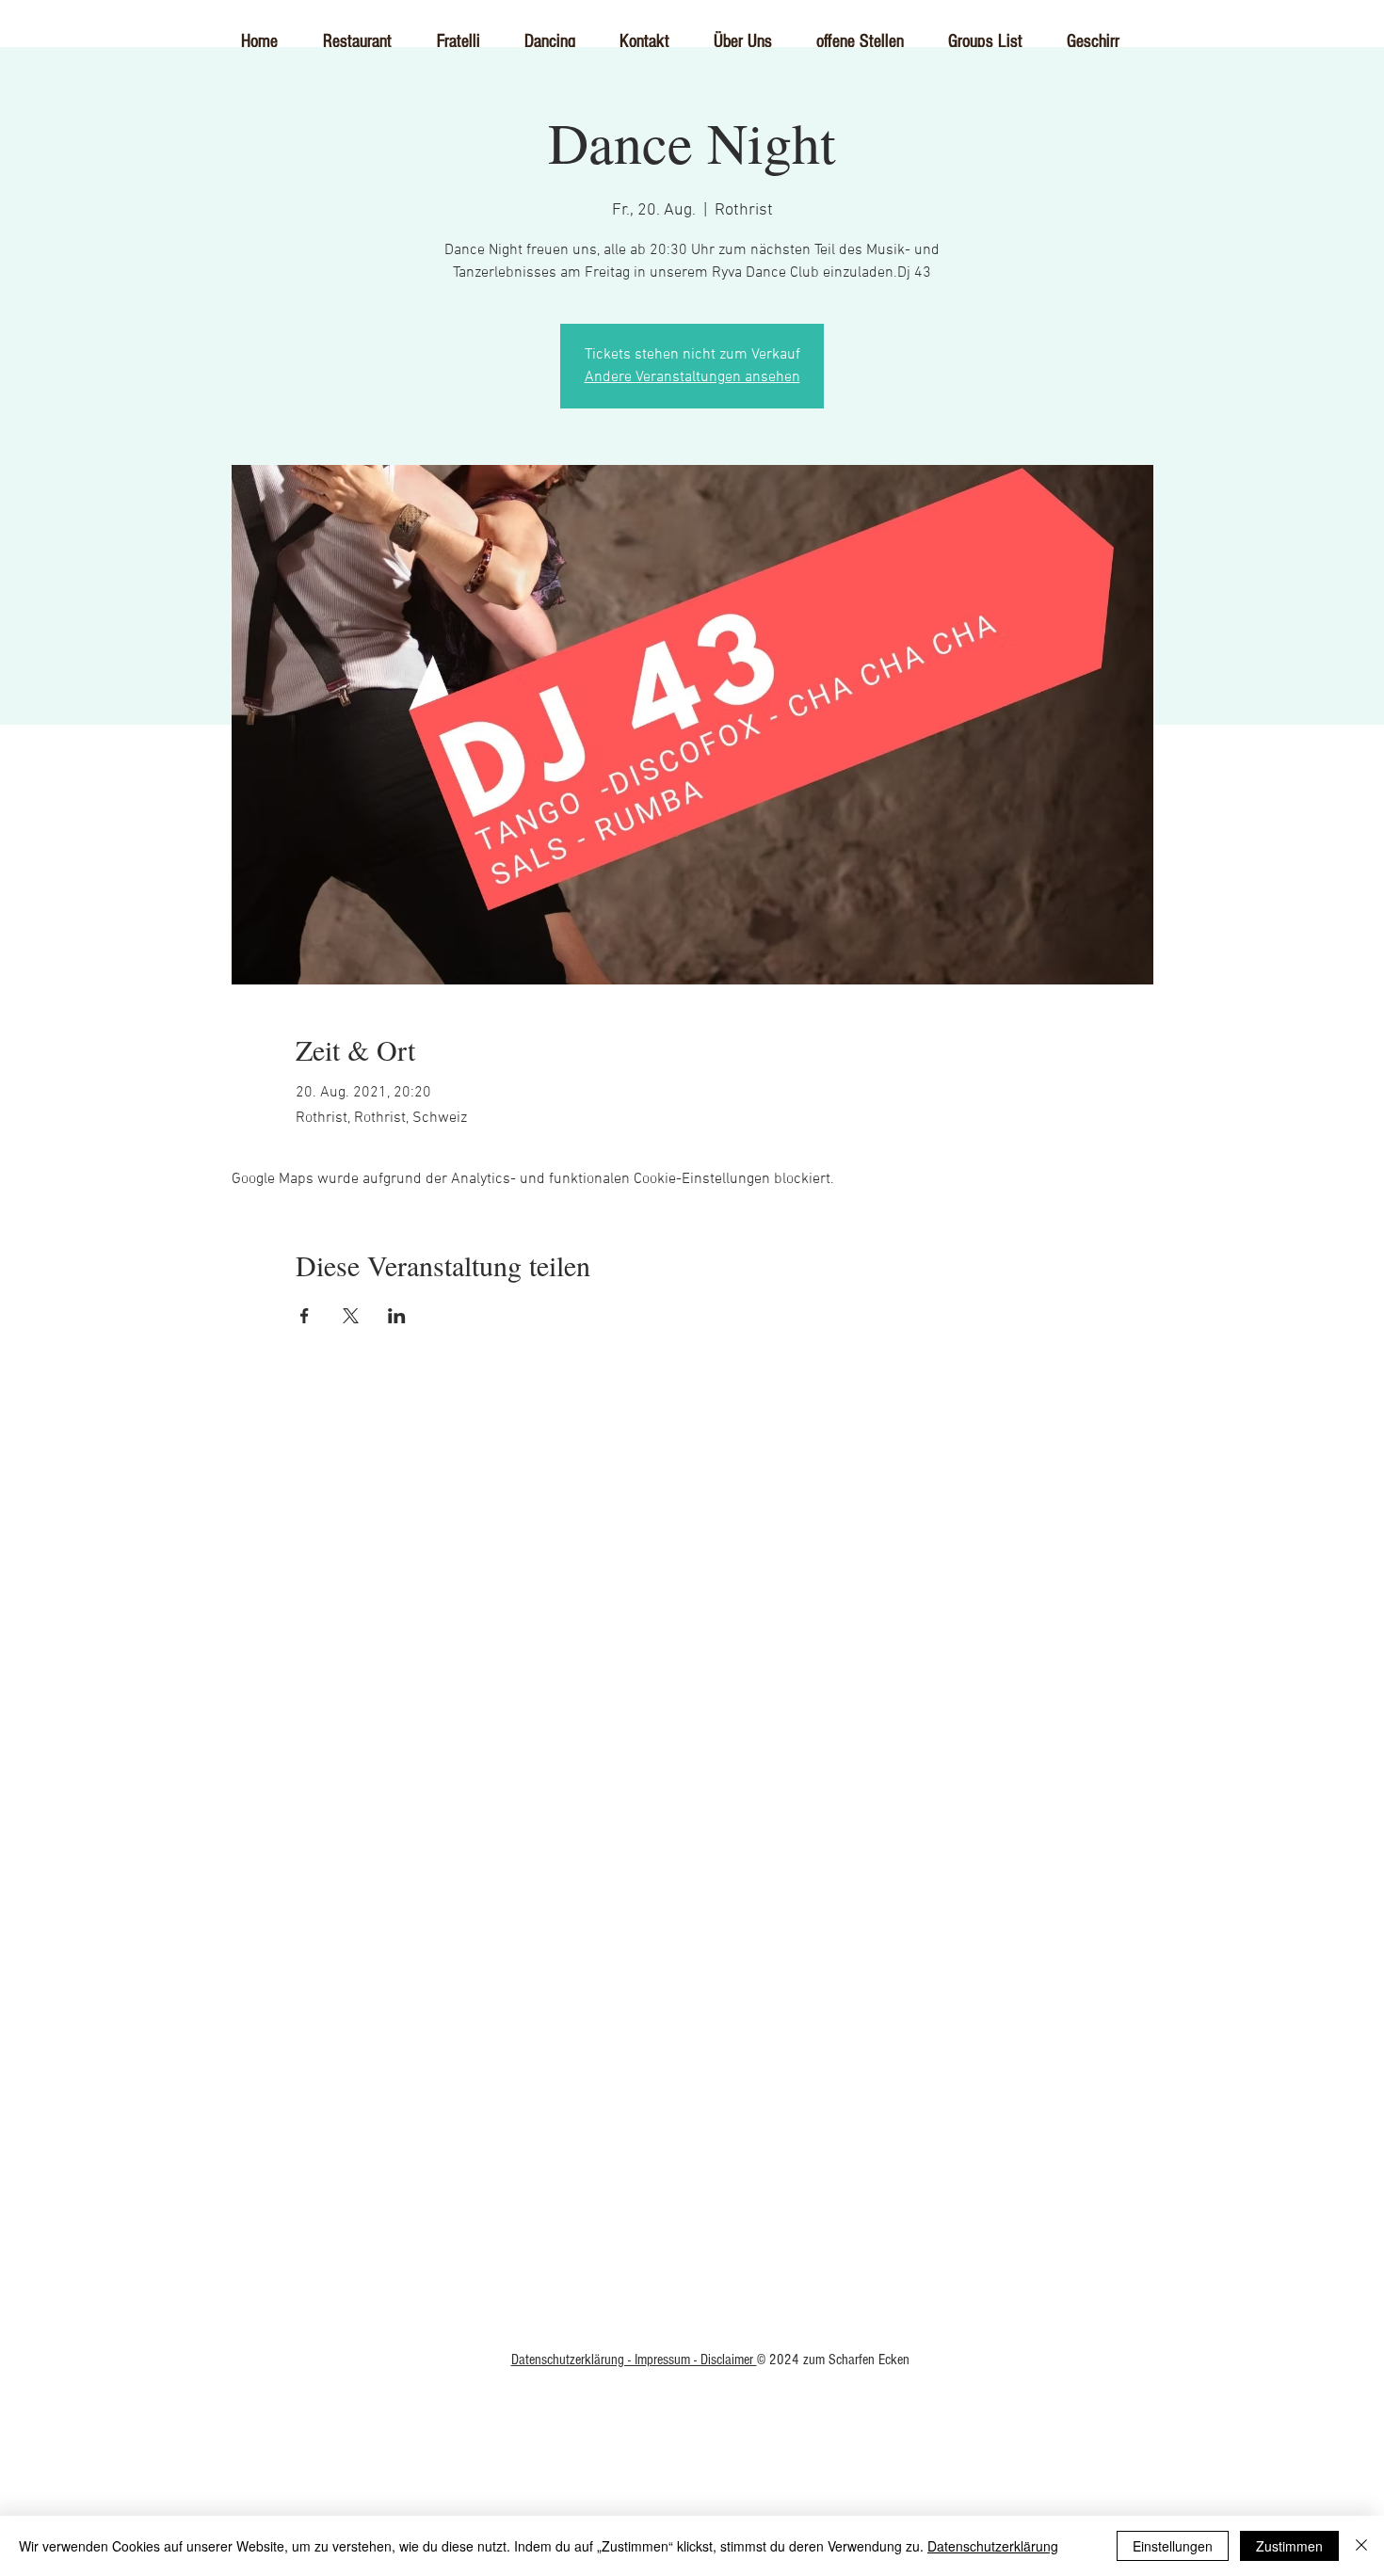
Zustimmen (1289, 2546)
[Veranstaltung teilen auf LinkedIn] (397, 1316)
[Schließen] (1361, 2546)
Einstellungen (1173, 2546)
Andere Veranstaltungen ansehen (692, 377)
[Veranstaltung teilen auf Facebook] (305, 1316)
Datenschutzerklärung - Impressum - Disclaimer (634, 2360)
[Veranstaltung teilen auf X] (351, 1316)
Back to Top (692, 1981)
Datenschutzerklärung (993, 2546)
